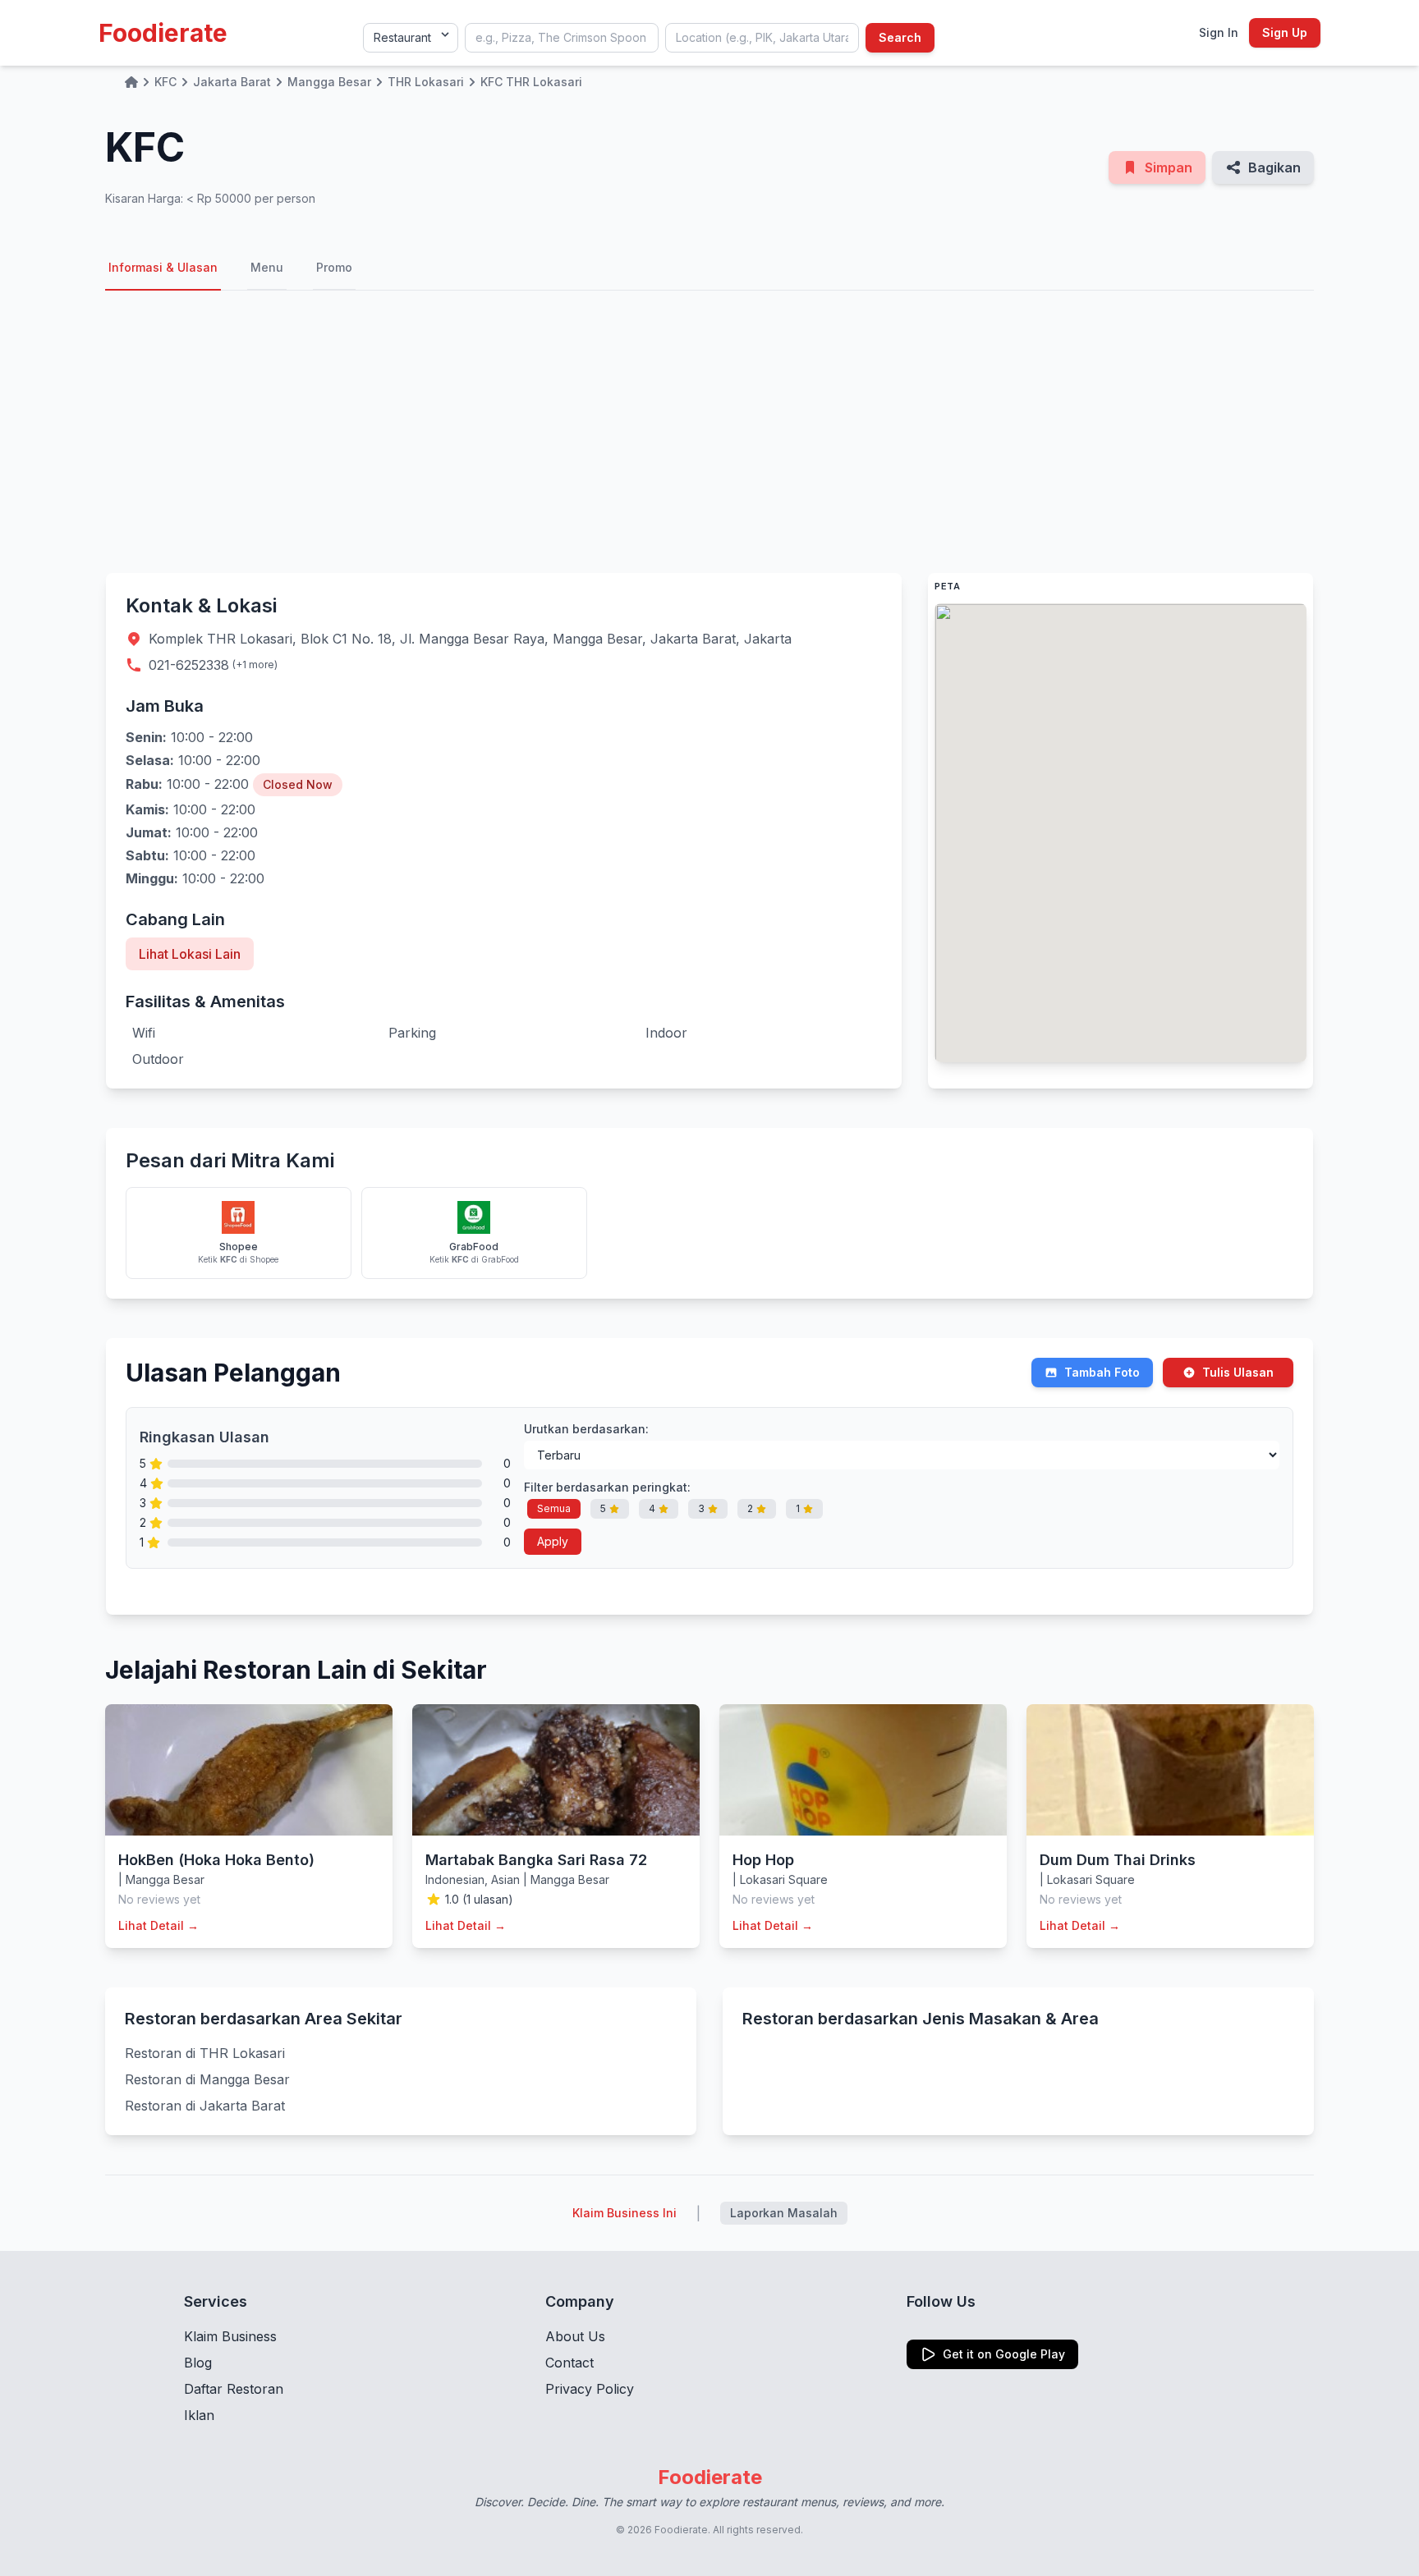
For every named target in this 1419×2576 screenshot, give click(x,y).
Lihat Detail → (158, 1925)
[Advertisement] (709, 432)
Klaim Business (230, 2336)
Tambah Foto (1102, 1372)
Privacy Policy (590, 2389)
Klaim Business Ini (625, 2213)
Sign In (1219, 32)
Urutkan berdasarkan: (586, 1429)
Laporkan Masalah (784, 2213)
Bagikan (1274, 167)
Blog (198, 2363)
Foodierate (163, 33)
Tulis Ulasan (1238, 1372)
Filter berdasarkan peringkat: (607, 1487)
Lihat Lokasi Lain (190, 954)
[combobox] (562, 38)
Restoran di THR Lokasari (205, 2053)
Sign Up (1285, 32)
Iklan (199, 2415)
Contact (569, 2363)
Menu (267, 267)
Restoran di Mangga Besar (207, 2079)
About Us (575, 2336)
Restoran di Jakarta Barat (205, 2106)
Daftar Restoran (234, 2389)
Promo (334, 267)
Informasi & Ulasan (163, 267)
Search (900, 37)
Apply (553, 1541)
